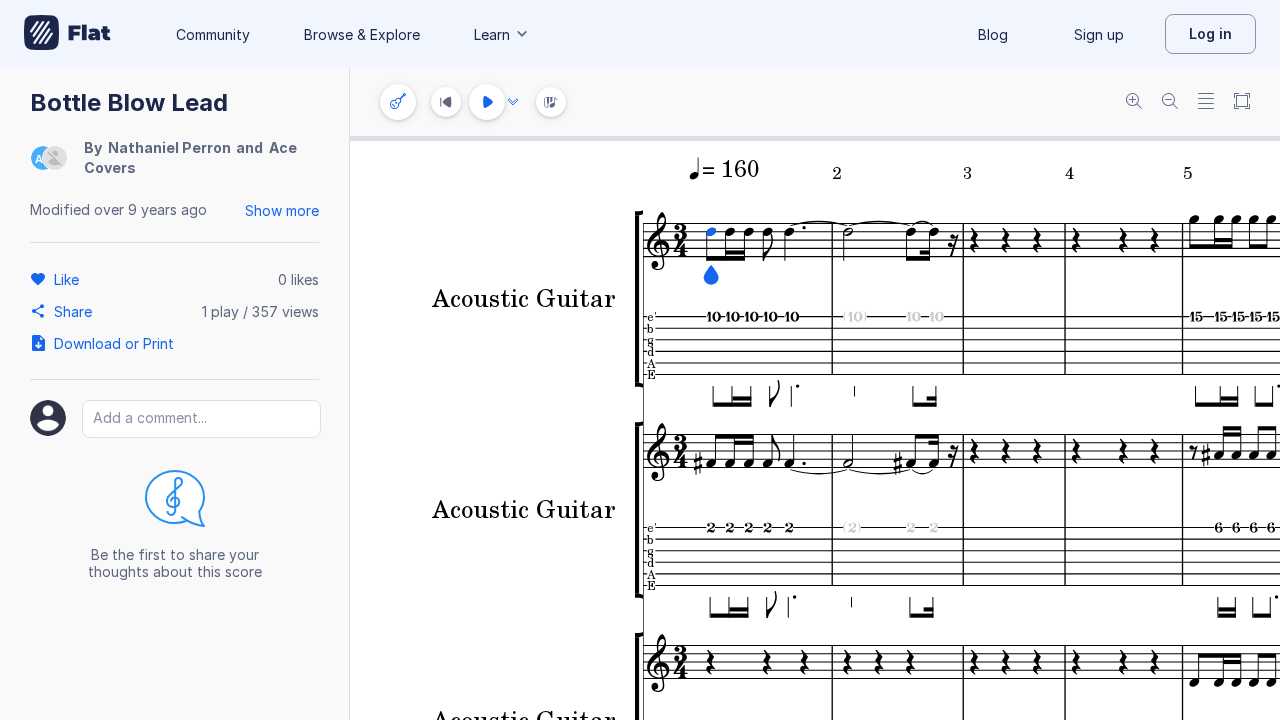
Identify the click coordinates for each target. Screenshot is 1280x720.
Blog (993, 34)
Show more (282, 210)
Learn (492, 34)
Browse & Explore (362, 34)
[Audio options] (513, 102)
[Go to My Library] (67, 34)
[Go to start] (446, 102)
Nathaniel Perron (169, 147)
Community (213, 34)
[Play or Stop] (487, 102)
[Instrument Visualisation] (551, 102)
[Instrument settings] (398, 102)
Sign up (1099, 34)
